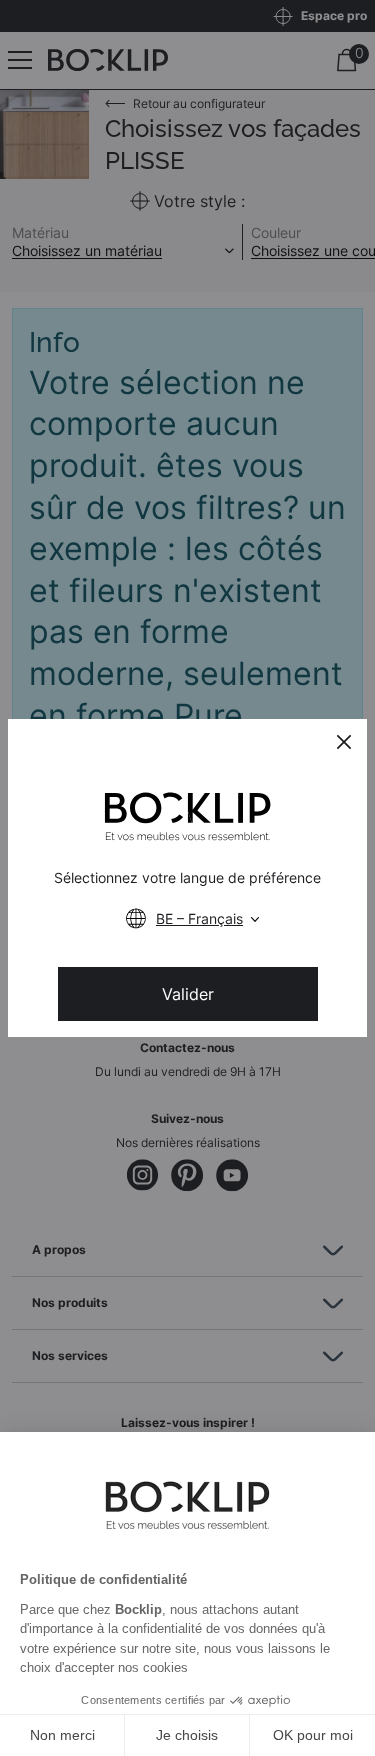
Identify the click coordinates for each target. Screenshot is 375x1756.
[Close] (344, 742)
